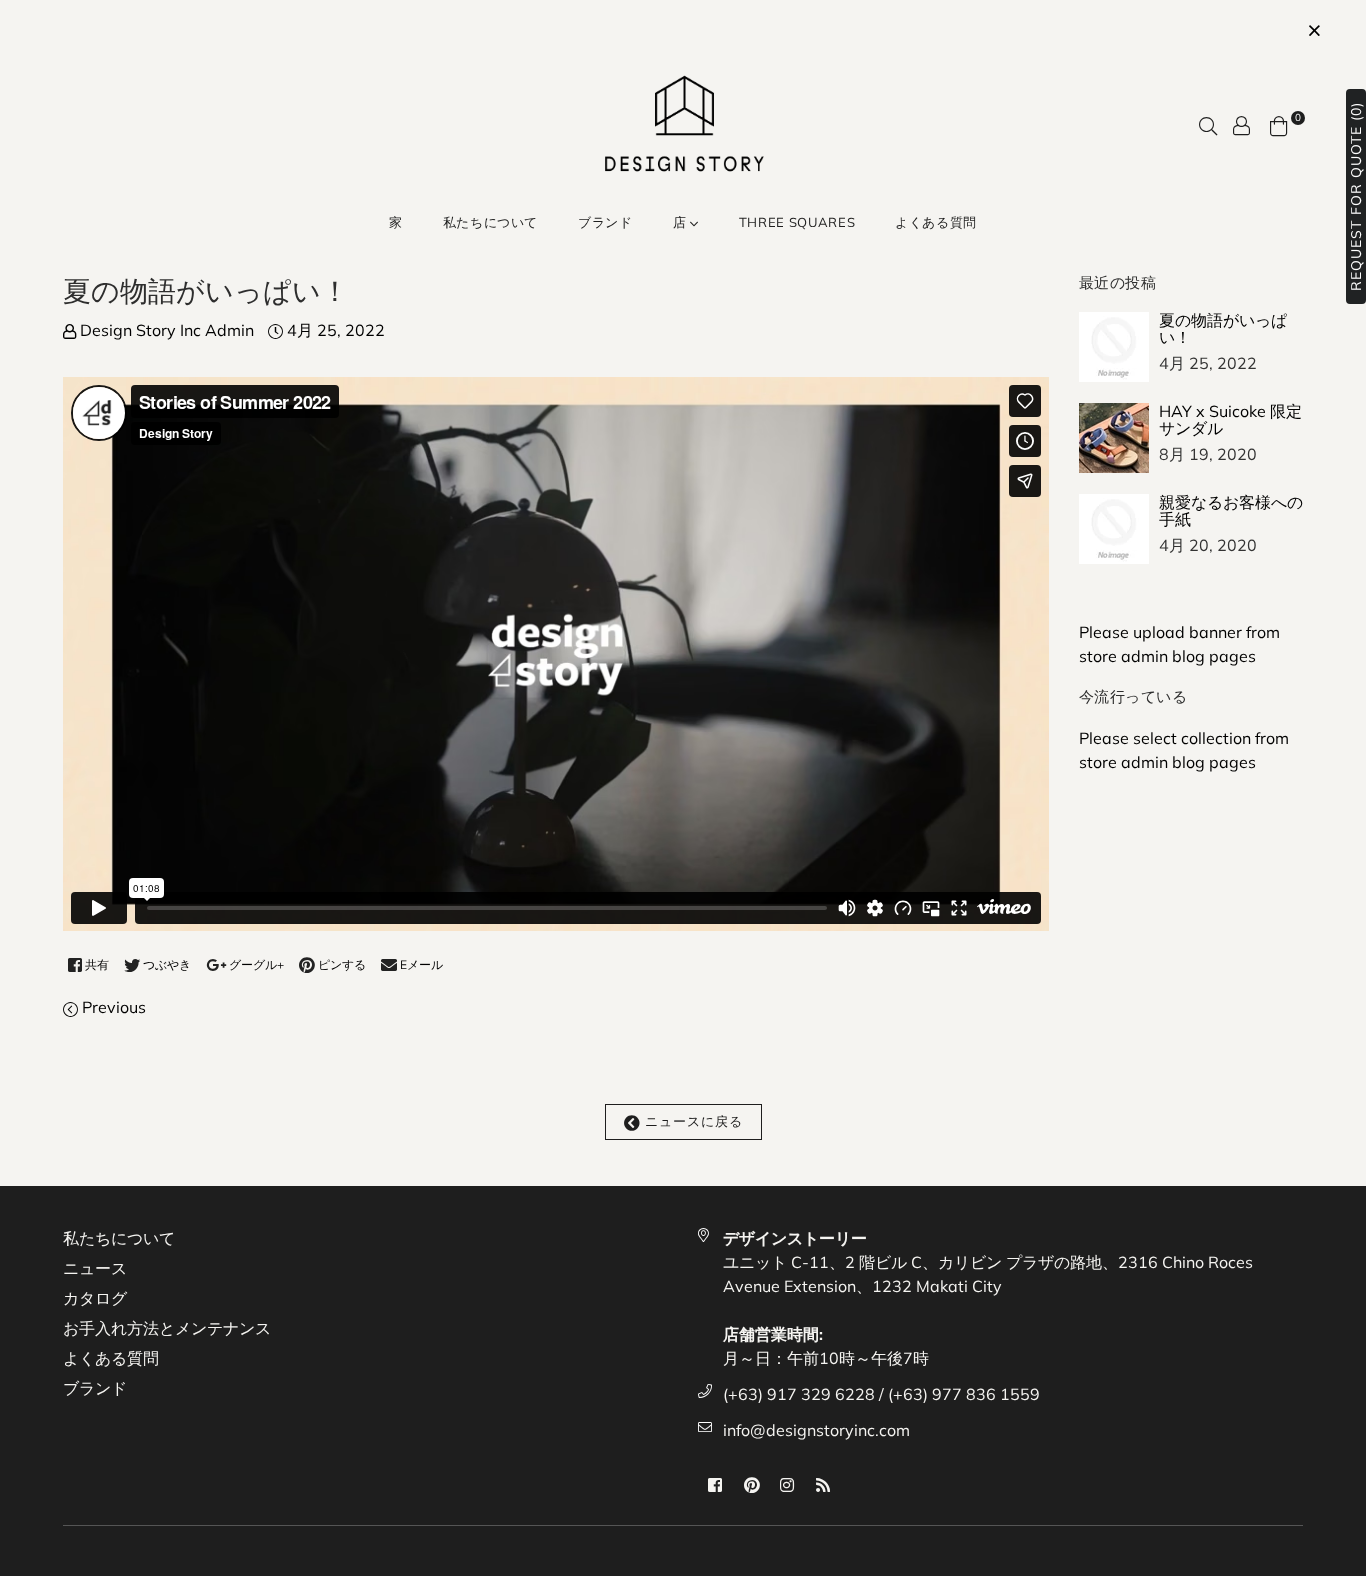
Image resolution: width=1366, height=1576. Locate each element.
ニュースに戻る (692, 1121)
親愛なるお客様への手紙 (1231, 511)
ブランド (605, 222)
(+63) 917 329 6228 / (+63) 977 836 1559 (881, 1394)
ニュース (95, 1268)
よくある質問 (936, 222)
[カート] (1279, 124)
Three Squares (797, 222)
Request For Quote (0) (1356, 196)
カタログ (95, 1298)
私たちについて (491, 222)
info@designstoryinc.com (816, 1430)
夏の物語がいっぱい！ (1223, 329)
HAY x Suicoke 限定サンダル (1230, 420)
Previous (114, 1007)
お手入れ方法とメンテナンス (167, 1328)
